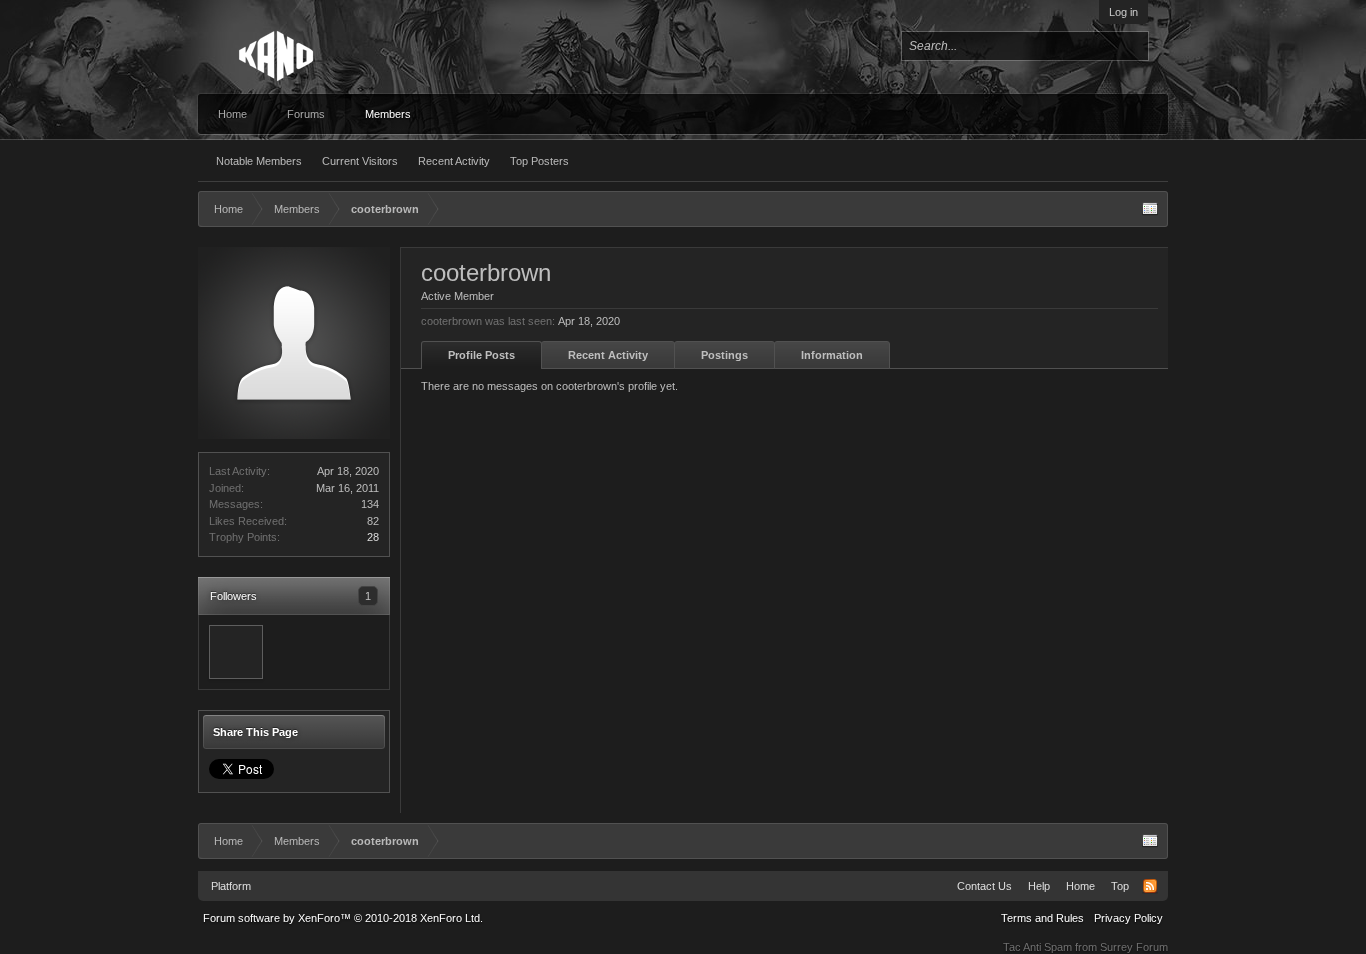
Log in (1123, 12)
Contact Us (984, 886)
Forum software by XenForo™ (343, 918)
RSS (1150, 886)
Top (1120, 886)
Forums (306, 114)
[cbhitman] (236, 652)
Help (1039, 886)
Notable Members (259, 161)
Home (232, 114)
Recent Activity (454, 161)
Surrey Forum (1134, 947)
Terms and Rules (1042, 918)
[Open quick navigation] (1150, 209)
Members (388, 114)
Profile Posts (481, 355)
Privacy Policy (1128, 918)
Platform (231, 886)
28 (373, 537)
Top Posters (539, 161)
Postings (724, 355)
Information (832, 355)
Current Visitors (360, 161)
